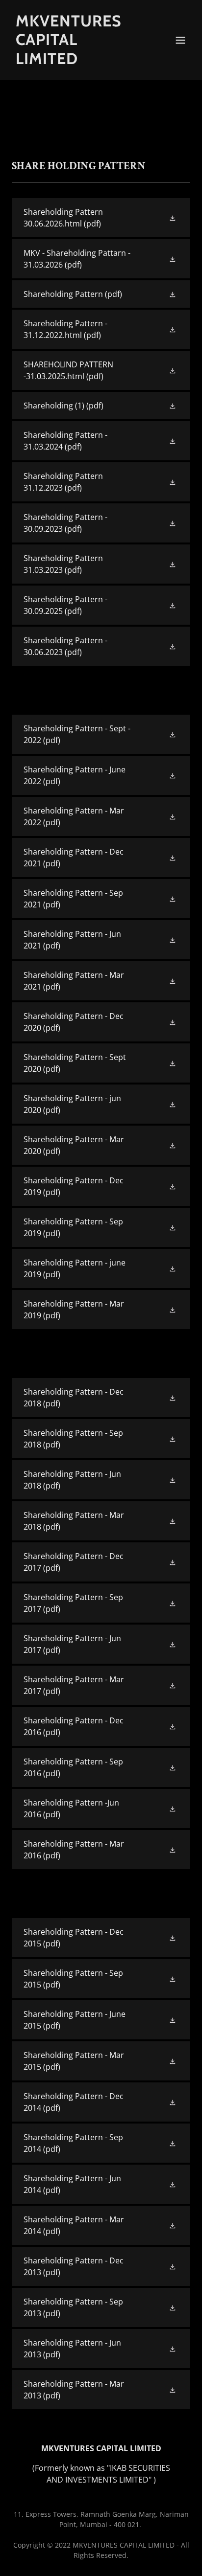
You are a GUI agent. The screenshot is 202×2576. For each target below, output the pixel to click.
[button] (180, 40)
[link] (74, 61)
